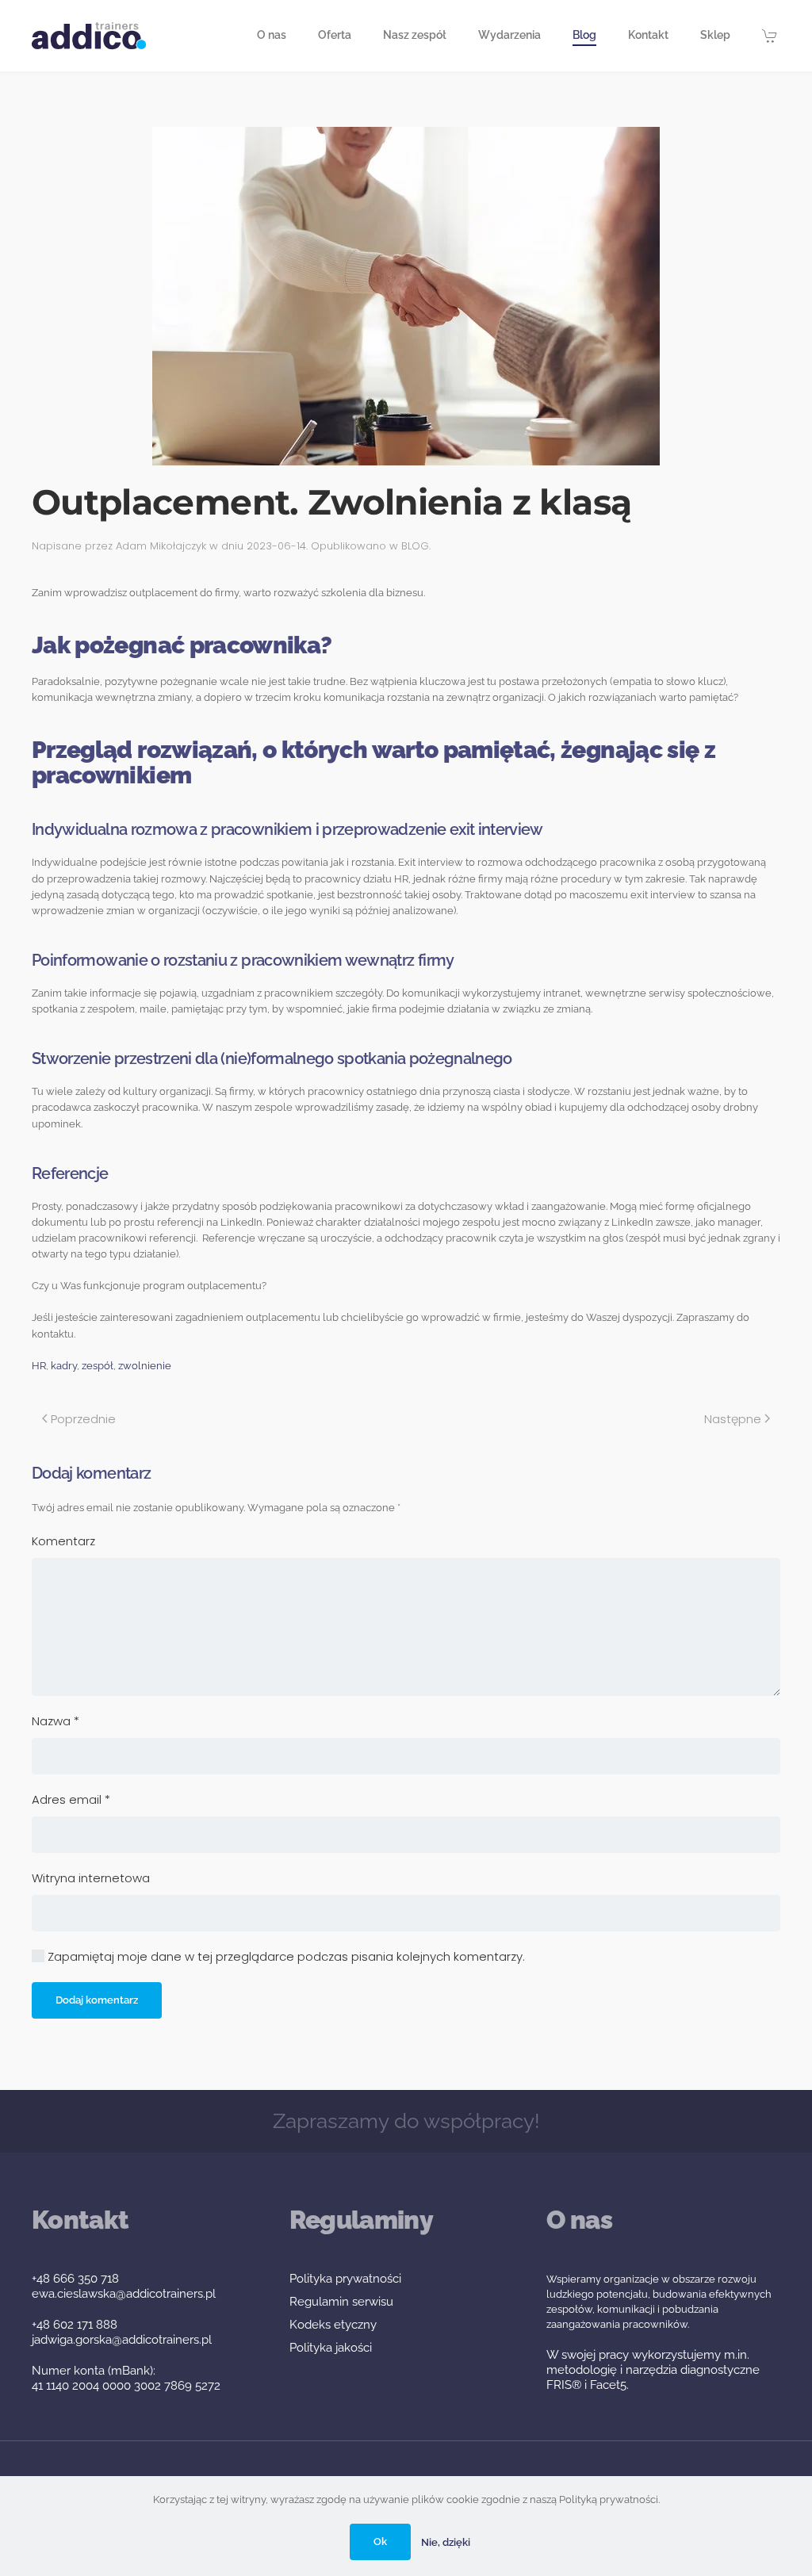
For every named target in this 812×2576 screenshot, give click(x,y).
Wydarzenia (509, 35)
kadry (64, 1366)
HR (39, 1366)
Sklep (715, 35)
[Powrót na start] (89, 36)
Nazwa (56, 1721)
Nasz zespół (415, 35)
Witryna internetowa (91, 1878)
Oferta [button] (335, 35)
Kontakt (648, 35)
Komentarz (63, 1541)
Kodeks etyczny (333, 2325)
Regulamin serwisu (341, 2302)
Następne (733, 1419)
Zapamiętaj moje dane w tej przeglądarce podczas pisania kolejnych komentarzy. (285, 1956)
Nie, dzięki (446, 2542)
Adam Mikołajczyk (161, 546)
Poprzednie (83, 1419)
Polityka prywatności (345, 2279)
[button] (772, 36)
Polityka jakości (331, 2348)
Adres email (71, 1799)
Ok (380, 2542)
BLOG (415, 546)
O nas (272, 35)
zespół (98, 1366)
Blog (584, 35)
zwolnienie (145, 1366)
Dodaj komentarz (97, 2000)
